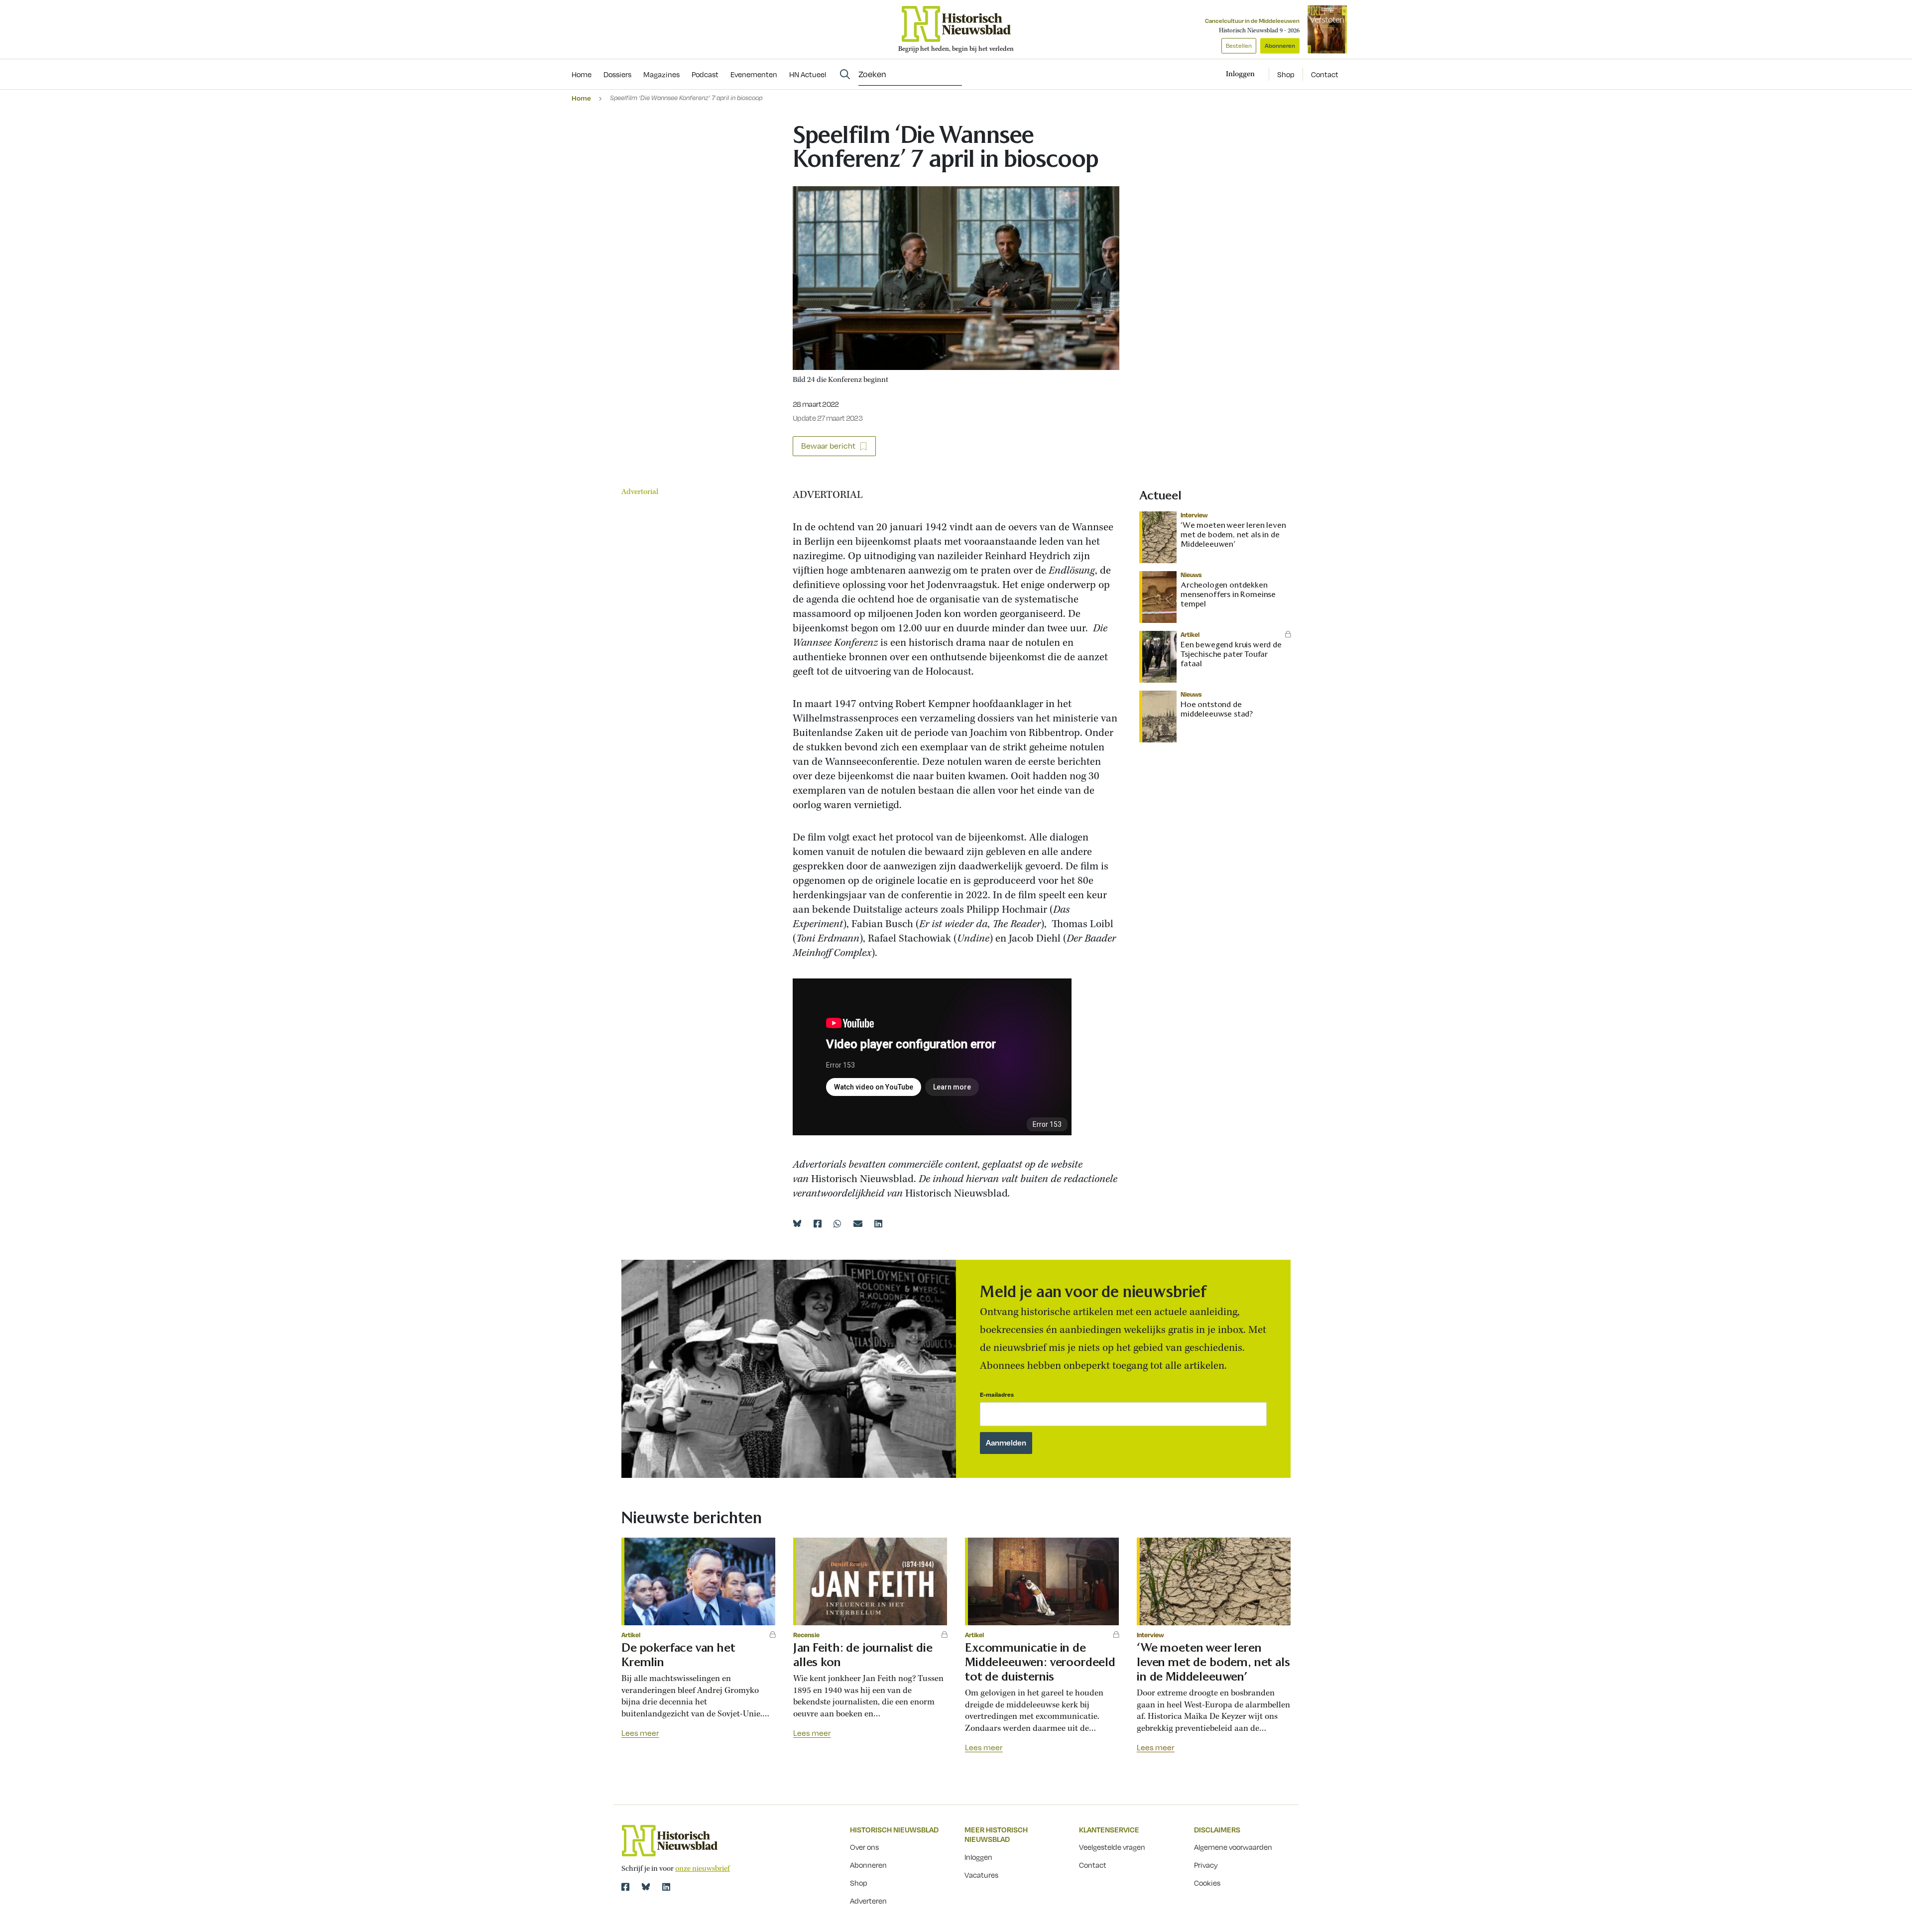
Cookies (1207, 1883)
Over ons (864, 1847)
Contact (1325, 74)
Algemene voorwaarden (1233, 1847)
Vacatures (981, 1875)
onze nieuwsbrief (703, 1869)
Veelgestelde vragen (1112, 1847)
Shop (1286, 74)
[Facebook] (818, 1223)
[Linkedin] (878, 1223)
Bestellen (1239, 46)
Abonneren (1280, 46)
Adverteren (868, 1901)
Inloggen (978, 1857)
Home (581, 98)
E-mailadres (997, 1394)
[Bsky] (646, 1887)
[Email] (858, 1223)
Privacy (1206, 1865)
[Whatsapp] (837, 1223)
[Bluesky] (797, 1223)
